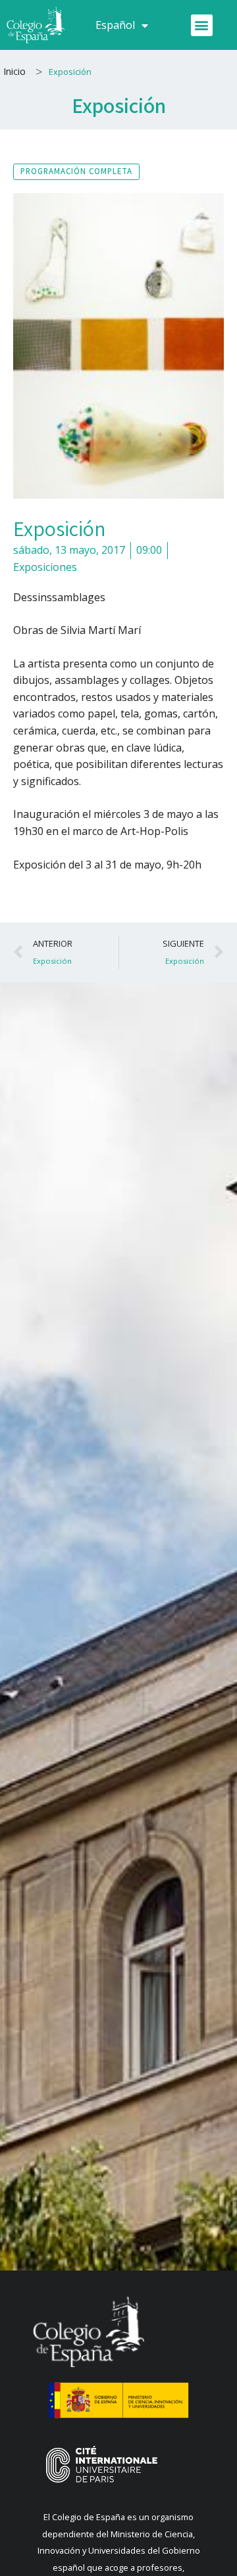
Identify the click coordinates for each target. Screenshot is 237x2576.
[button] (202, 25)
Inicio (14, 71)
